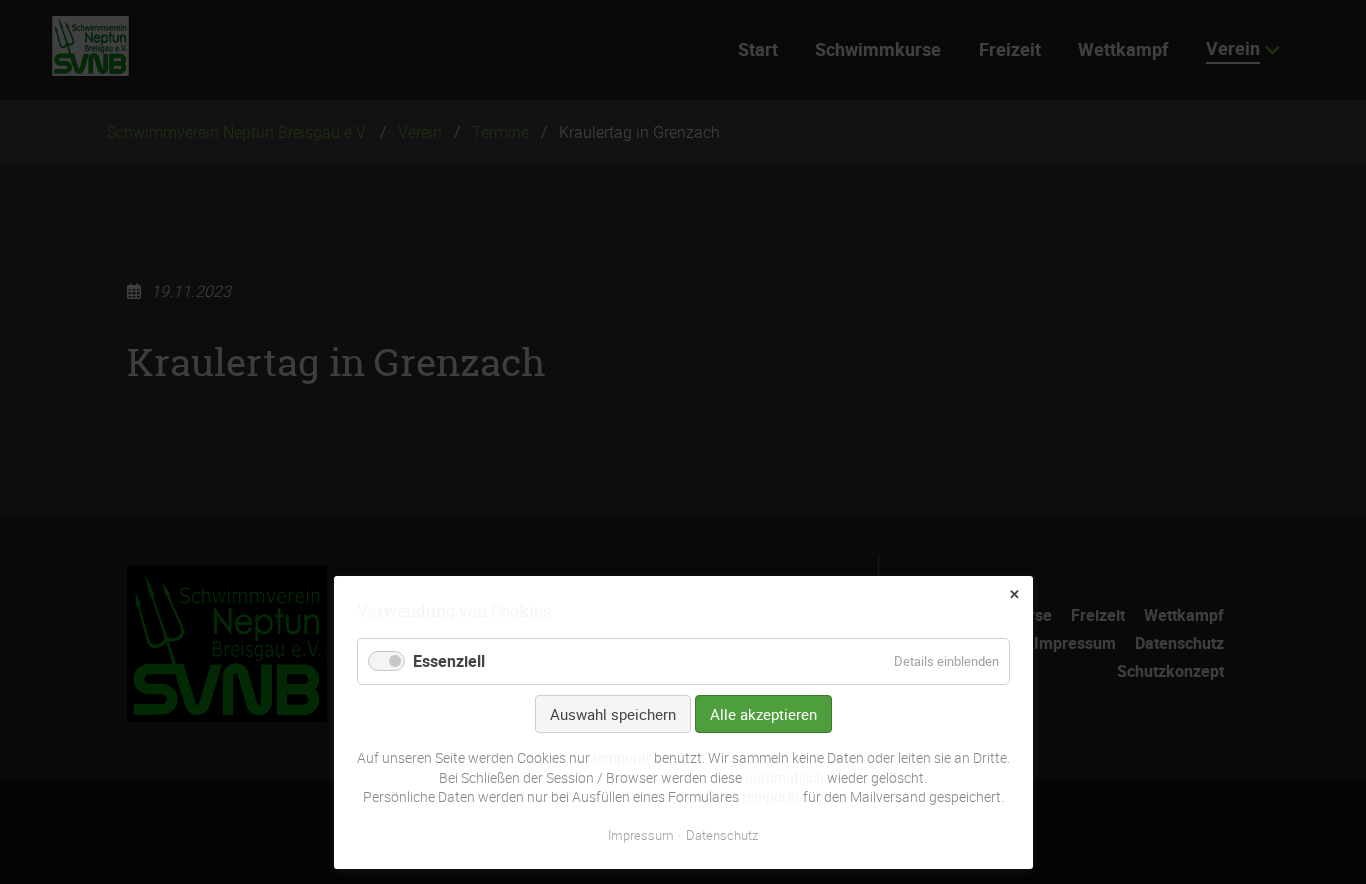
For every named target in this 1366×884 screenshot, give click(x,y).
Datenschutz (722, 835)
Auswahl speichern (613, 714)
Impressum (641, 835)
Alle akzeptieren (763, 714)
